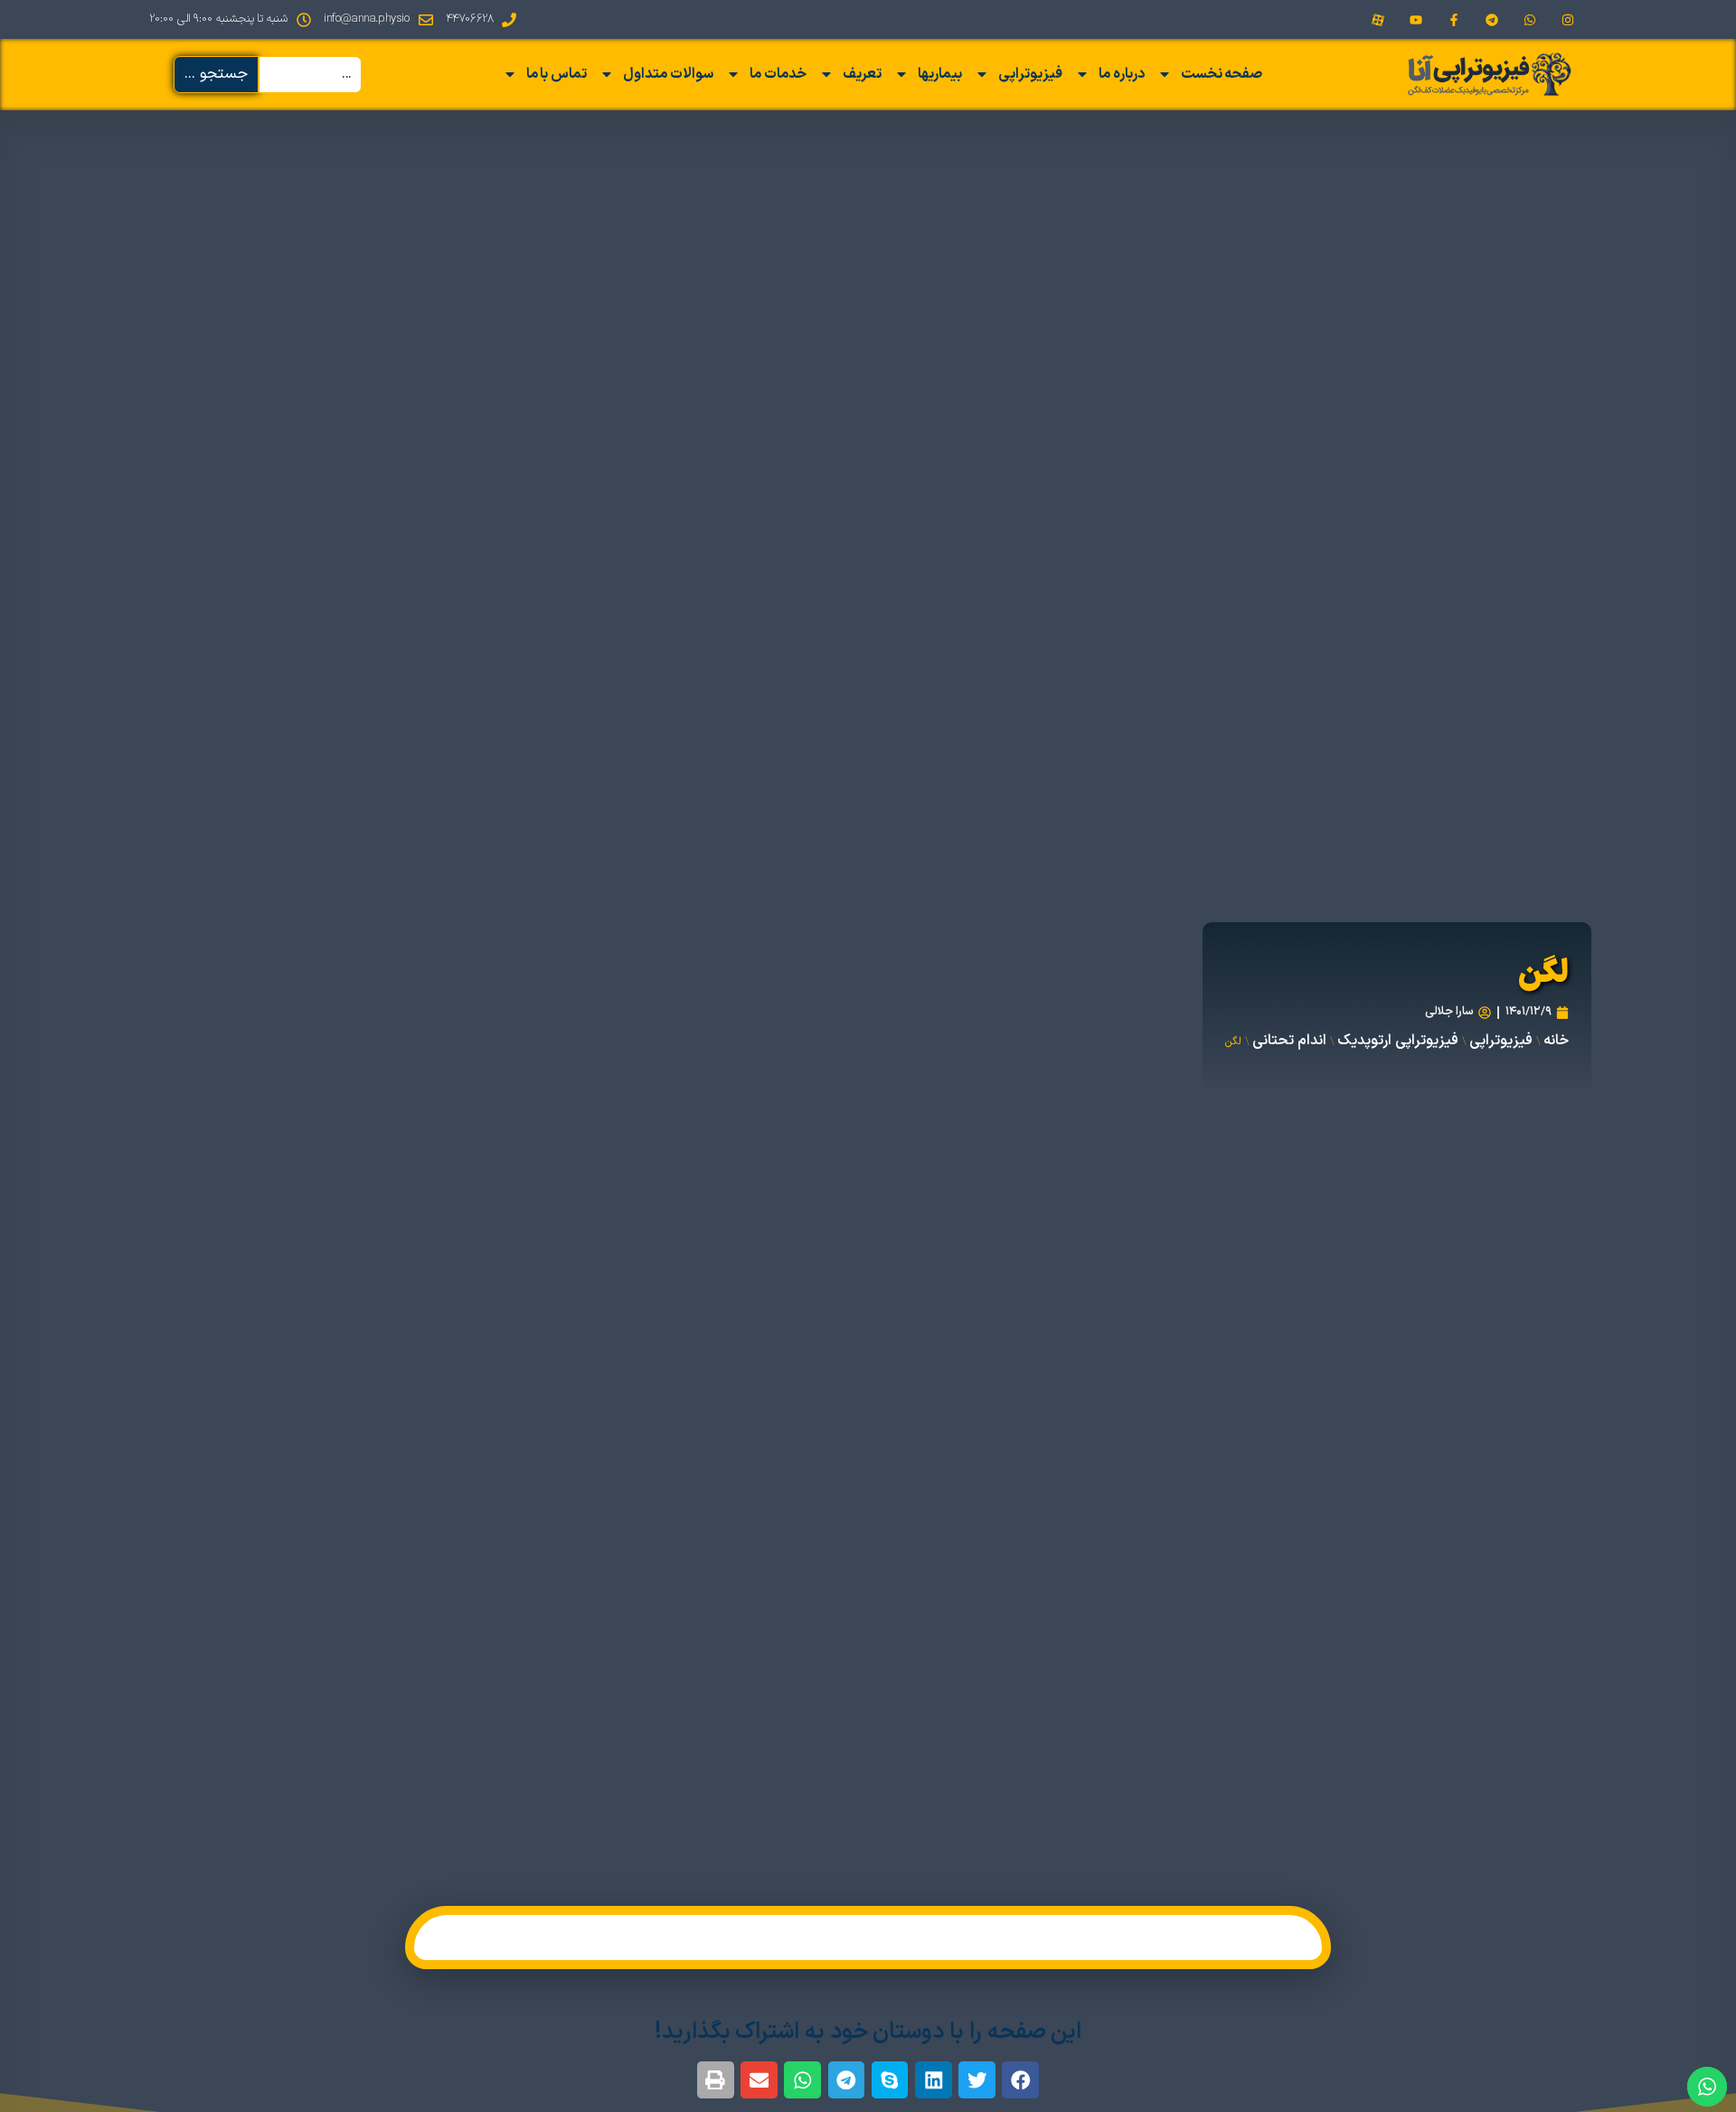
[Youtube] (1416, 20)
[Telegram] (1492, 20)
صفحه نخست (1222, 74)
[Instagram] (1568, 20)
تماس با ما (557, 74)
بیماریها (940, 74)
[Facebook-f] (1454, 20)
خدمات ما (778, 74)
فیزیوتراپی (1030, 74)
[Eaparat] (1378, 20)
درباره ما (1122, 74)
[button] (1020, 2080)
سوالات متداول (668, 74)
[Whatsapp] (1530, 20)
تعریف (862, 74)
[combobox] (310, 75)
